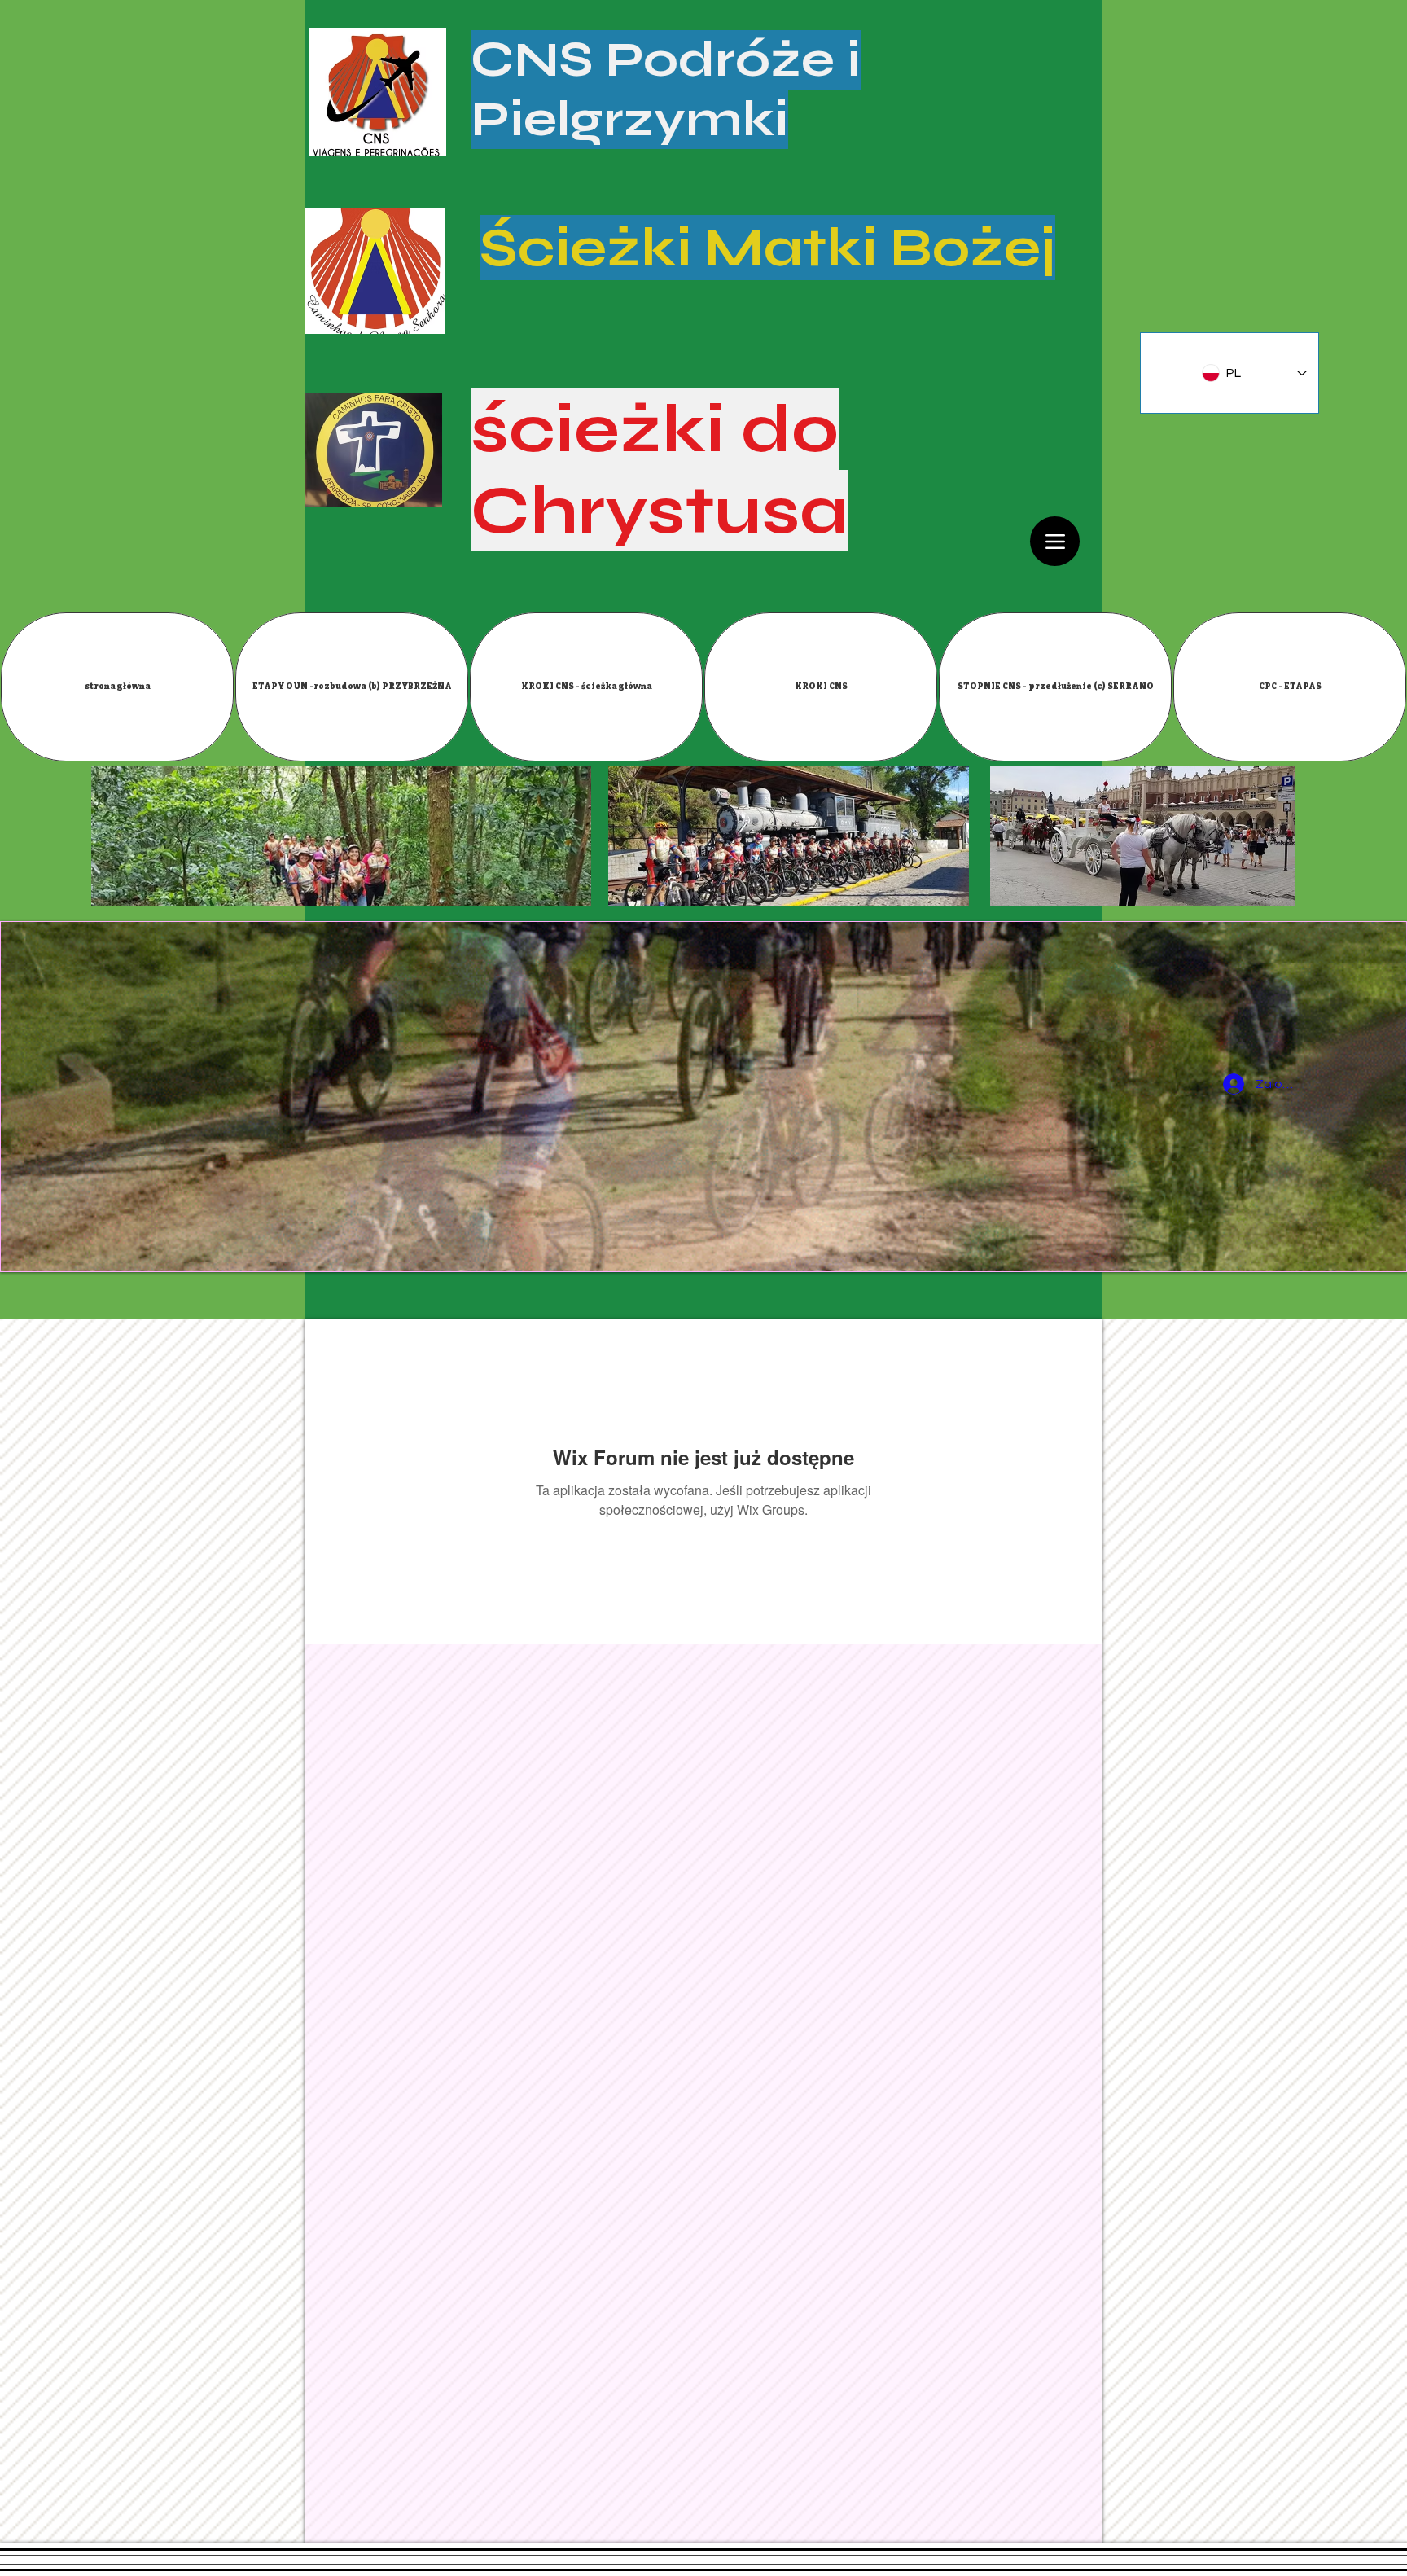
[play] (1382, 1247)
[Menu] (1055, 541)
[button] (352, 687)
